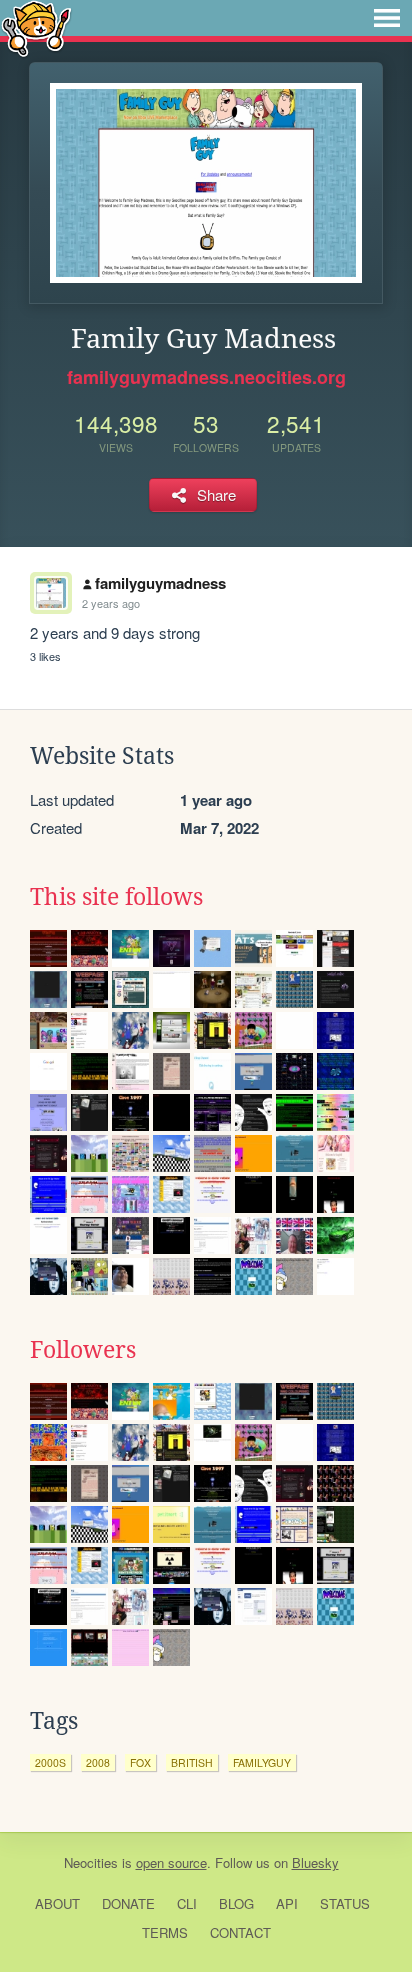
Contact (240, 1932)
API (287, 1903)
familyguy (262, 1762)
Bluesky (315, 1862)
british (192, 1762)
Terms (165, 1932)
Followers (83, 1350)
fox (140, 1762)
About (57, 1903)
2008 (98, 1762)
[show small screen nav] (387, 18)
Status (345, 1903)
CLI (187, 1903)
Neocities (91, 1862)
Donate (128, 1903)
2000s (50, 1762)
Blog (236, 1903)
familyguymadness (160, 583)
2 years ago (111, 603)
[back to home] (36, 27)
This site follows (116, 897)
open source (171, 1862)
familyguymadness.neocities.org (206, 377)
